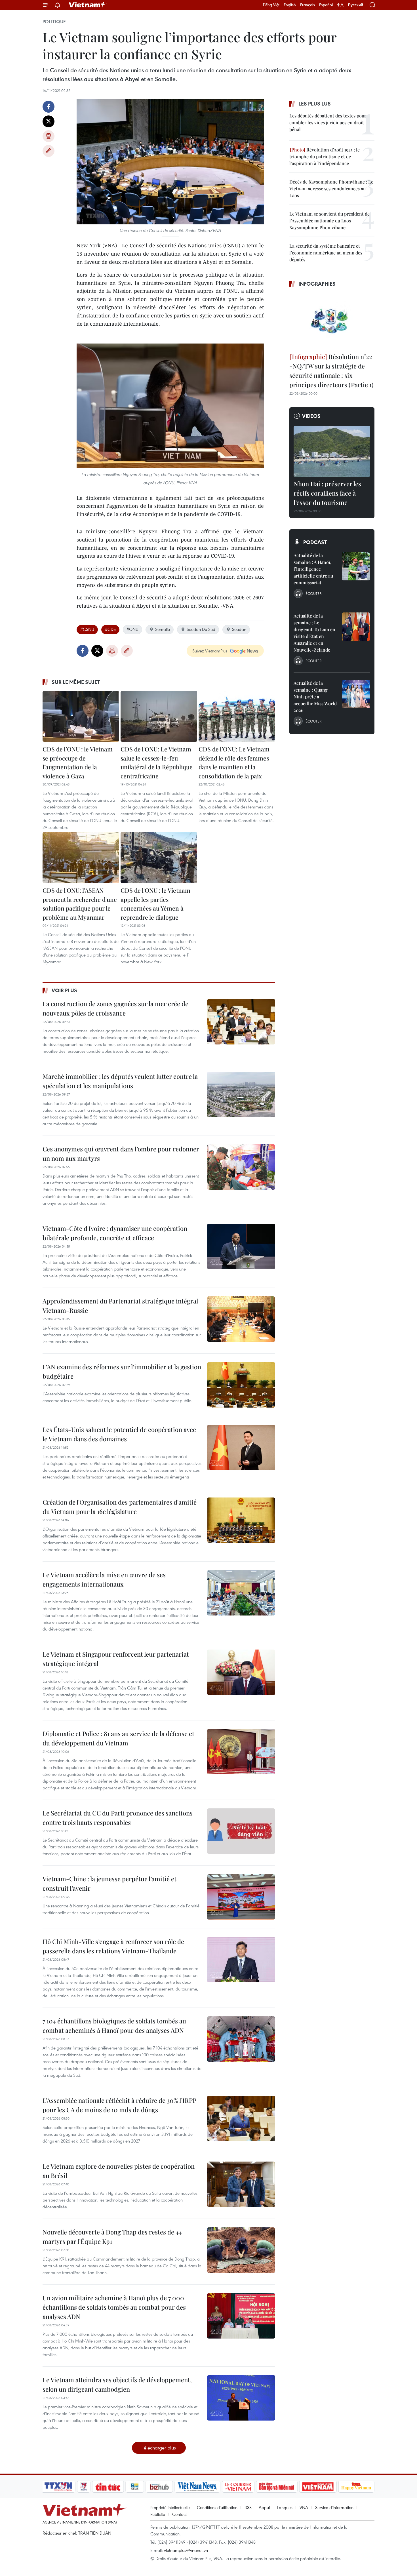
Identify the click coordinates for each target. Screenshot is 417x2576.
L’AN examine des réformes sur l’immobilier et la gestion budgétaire (122, 1371)
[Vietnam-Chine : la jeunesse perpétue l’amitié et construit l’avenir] (241, 1897)
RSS (248, 2507)
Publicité (158, 2514)
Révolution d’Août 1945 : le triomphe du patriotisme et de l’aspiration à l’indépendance (325, 156)
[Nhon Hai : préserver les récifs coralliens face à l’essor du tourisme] (332, 451)
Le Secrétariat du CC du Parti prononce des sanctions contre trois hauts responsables (118, 1818)
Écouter (313, 593)
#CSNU (87, 629)
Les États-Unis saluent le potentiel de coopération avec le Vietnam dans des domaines (119, 1434)
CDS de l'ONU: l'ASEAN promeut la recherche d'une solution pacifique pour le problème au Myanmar (80, 904)
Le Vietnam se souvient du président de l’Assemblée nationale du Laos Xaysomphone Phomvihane (329, 221)
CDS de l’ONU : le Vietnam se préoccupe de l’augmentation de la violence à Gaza (78, 762)
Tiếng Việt (271, 5)
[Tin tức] (108, 2487)
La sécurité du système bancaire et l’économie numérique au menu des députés (326, 253)
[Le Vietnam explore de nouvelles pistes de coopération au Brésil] (241, 2184)
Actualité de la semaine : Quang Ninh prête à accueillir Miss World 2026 (315, 697)
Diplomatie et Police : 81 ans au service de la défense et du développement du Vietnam (118, 1738)
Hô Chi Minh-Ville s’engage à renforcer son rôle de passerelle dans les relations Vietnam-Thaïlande (113, 1946)
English (290, 5)
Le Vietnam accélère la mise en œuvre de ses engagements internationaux (104, 1579)
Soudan (239, 629)
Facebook (49, 107)
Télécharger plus (159, 2448)
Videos (311, 416)
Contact (179, 2514)
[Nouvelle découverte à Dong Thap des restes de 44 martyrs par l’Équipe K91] (241, 2250)
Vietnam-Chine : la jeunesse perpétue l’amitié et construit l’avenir (109, 1883)
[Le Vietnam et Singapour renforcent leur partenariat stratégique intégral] (241, 1672)
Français (308, 5)
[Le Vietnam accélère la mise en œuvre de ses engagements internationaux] (241, 1593)
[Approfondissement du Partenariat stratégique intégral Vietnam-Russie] (241, 1319)
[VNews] (84, 2487)
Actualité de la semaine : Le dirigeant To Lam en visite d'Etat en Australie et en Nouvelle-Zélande (314, 633)
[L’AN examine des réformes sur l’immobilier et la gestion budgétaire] (241, 1385)
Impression (49, 136)
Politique (54, 22)
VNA (304, 2507)
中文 (340, 5)
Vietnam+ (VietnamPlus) (88, 5)
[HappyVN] (356, 2487)
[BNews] (135, 2487)
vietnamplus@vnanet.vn (186, 2550)
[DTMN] (277, 2487)
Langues (285, 2507)
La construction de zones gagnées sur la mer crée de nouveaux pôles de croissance (115, 1008)
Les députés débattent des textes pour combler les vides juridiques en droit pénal (328, 122)
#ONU (132, 629)
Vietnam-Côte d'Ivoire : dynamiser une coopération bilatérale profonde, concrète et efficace (115, 1233)
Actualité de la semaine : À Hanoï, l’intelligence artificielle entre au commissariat (313, 569)
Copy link (49, 151)
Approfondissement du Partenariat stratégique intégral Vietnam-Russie (120, 1306)
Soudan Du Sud (201, 629)
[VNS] (197, 2487)
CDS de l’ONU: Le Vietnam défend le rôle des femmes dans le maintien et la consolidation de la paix (234, 762)
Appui (264, 2507)
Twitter (49, 121)
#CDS (110, 629)
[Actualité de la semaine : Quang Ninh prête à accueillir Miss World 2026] (356, 694)
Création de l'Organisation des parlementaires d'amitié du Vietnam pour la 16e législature (120, 1507)
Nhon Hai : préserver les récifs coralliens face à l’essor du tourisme (327, 493)
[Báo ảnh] (318, 2487)
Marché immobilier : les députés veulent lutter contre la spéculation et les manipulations (120, 1081)
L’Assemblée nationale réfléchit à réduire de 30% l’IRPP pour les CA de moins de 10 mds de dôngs (119, 2105)
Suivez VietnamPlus (210, 651)
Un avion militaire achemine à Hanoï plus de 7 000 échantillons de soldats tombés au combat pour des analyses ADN (114, 2307)
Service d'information (334, 2507)
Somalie (163, 629)
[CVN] (238, 2487)
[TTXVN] (58, 2487)
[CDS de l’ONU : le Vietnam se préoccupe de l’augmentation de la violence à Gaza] (81, 716)
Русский (356, 5)
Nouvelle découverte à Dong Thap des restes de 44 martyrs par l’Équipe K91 (112, 2237)
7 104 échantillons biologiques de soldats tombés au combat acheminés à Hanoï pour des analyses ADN (114, 2026)
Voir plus (64, 990)
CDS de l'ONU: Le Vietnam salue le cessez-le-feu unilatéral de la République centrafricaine (157, 762)
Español (326, 5)
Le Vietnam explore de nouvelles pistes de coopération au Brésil (119, 2171)
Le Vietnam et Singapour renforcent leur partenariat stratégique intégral (116, 1659)
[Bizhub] (159, 2487)
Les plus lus (315, 104)
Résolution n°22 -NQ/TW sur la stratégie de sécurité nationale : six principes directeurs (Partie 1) (331, 371)
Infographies (317, 284)
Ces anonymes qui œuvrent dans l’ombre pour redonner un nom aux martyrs (121, 1154)
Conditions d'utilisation (217, 2507)
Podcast (315, 542)
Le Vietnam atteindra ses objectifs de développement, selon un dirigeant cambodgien (117, 2384)
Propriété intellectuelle (170, 2507)
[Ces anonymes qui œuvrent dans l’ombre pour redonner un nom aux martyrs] (241, 1167)
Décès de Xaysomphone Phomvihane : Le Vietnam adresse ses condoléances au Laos (331, 188)
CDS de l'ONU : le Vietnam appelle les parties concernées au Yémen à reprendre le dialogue (155, 904)
